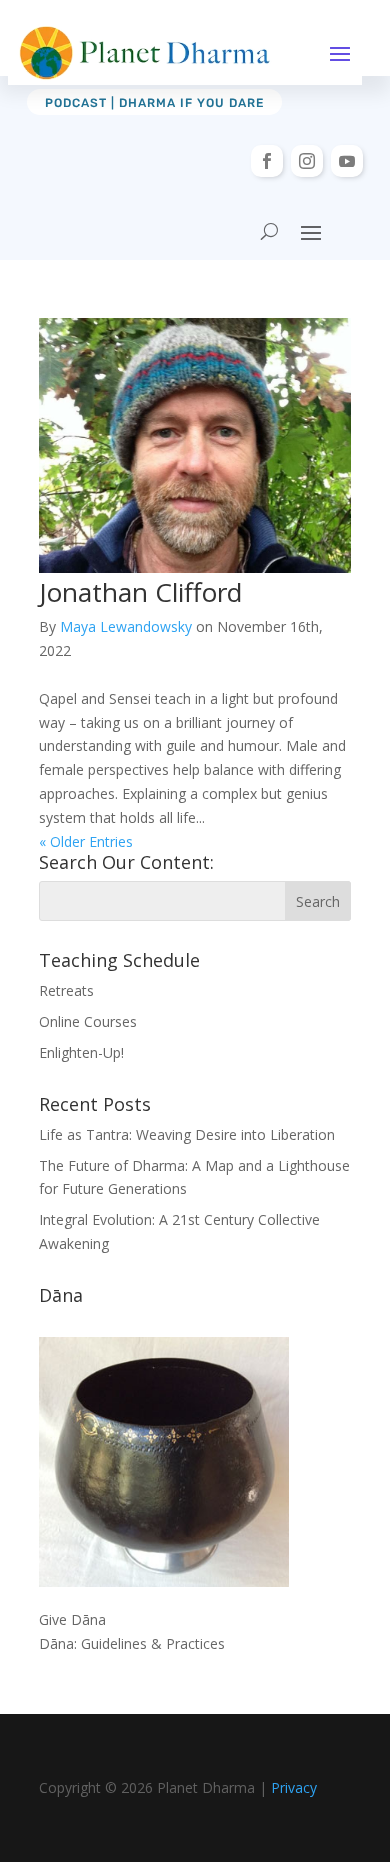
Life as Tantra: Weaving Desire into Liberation (187, 1134)
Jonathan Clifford (140, 592)
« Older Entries (86, 841)
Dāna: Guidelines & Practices (132, 1643)
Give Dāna (72, 1619)
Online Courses (88, 1021)
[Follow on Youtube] (347, 161)
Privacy (294, 1787)
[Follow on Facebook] (267, 161)
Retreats (66, 990)
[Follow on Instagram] (307, 161)
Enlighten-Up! (81, 1052)
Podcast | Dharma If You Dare (154, 103)
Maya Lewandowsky (126, 626)
